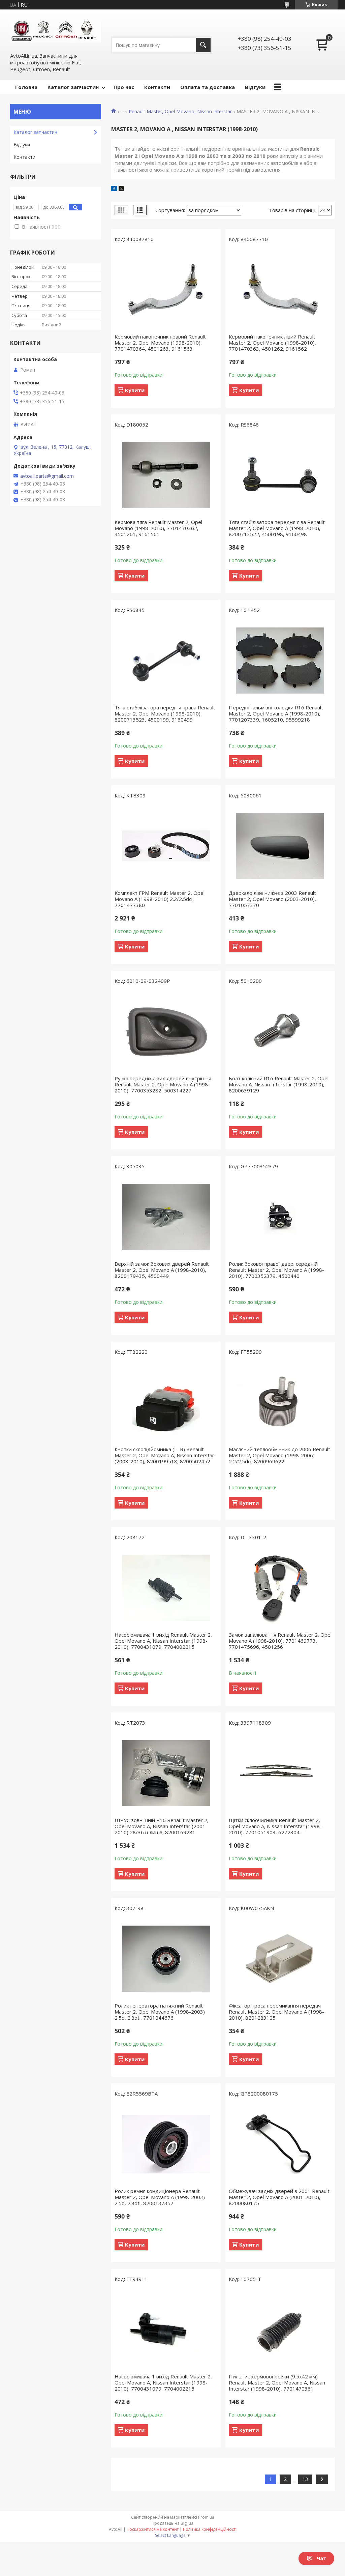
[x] (121, 189)
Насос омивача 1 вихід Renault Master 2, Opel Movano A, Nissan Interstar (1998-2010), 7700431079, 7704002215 (163, 1641)
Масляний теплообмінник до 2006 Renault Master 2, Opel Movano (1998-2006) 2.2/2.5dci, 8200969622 (279, 1455)
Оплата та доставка (208, 87)
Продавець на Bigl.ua (172, 2523)
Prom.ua (206, 2517)
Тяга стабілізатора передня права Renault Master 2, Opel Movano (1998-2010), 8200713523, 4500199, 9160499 (165, 713)
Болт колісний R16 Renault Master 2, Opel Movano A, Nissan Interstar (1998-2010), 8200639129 (279, 1084)
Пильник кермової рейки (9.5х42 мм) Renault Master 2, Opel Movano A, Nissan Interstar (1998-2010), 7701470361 (277, 2382)
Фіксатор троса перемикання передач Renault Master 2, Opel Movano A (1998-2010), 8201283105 (276, 2012)
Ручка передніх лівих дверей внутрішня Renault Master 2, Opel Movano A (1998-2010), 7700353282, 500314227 (163, 1084)
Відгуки (255, 87)
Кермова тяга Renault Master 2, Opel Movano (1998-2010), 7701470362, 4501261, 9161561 (158, 528)
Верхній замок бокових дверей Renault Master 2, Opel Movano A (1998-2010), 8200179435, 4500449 (162, 1270)
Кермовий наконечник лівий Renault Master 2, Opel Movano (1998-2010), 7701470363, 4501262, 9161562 (272, 343)
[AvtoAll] (56, 31)
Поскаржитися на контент (153, 2529)
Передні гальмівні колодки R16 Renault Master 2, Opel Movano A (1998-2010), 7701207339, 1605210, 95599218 (276, 713)
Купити (135, 390)
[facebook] (114, 189)
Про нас (124, 87)
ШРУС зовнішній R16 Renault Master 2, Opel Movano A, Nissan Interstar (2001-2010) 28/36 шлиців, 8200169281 (162, 1826)
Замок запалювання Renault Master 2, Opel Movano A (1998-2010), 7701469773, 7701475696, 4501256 (280, 1641)
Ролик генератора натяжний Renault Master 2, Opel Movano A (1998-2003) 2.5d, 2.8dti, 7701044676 (160, 2012)
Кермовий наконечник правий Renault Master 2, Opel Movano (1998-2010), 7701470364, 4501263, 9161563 (160, 343)
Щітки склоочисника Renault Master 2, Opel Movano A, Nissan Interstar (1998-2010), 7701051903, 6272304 (275, 1826)
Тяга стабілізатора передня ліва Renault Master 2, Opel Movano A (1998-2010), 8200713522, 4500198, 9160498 (277, 528)
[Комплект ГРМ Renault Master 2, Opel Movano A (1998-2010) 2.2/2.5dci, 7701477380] (166, 846)
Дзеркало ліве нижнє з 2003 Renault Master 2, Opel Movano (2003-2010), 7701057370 (272, 899)
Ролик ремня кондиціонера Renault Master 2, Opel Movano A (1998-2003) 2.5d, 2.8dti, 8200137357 (160, 2197)
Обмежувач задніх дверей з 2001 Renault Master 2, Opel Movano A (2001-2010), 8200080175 (279, 2197)
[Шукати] (203, 45)
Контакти (157, 87)
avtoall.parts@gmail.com (47, 476)
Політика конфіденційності (210, 2529)
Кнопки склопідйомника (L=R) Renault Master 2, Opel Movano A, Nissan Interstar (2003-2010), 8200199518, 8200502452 (164, 1455)
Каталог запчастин (73, 87)
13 (305, 2479)
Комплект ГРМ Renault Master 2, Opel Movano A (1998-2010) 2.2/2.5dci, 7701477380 (160, 899)
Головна (26, 87)
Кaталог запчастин (35, 132)
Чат (321, 2558)
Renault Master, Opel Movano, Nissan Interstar (180, 112)
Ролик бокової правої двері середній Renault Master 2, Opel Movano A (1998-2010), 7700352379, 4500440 (276, 1270)
